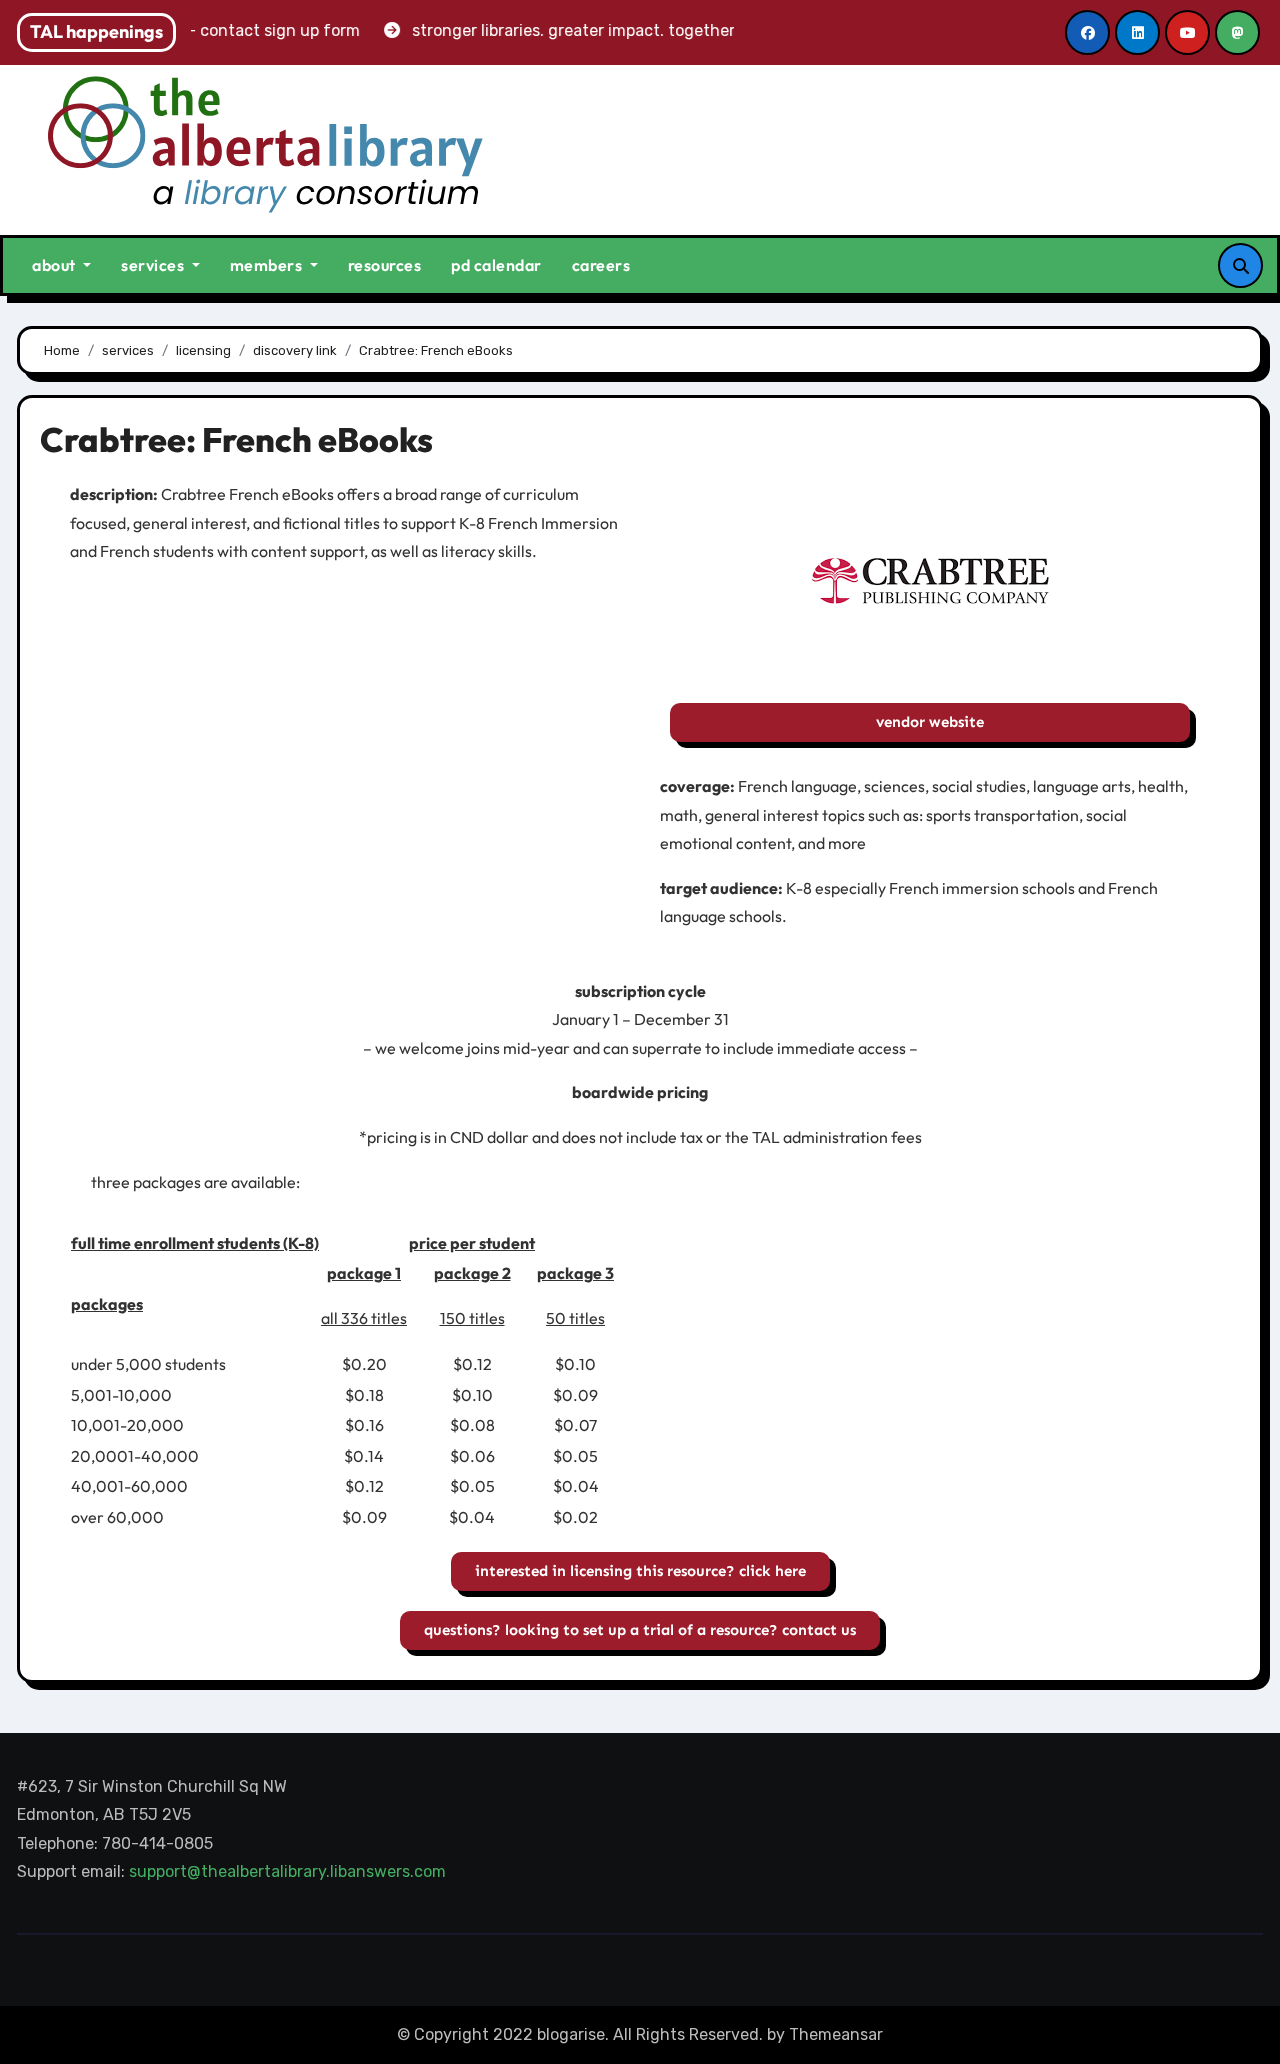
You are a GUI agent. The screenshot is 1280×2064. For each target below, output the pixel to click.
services (154, 265)
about (55, 265)
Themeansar (836, 2034)
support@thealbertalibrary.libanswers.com (289, 1872)
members (268, 265)
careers (601, 265)
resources (385, 265)
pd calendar (496, 265)
